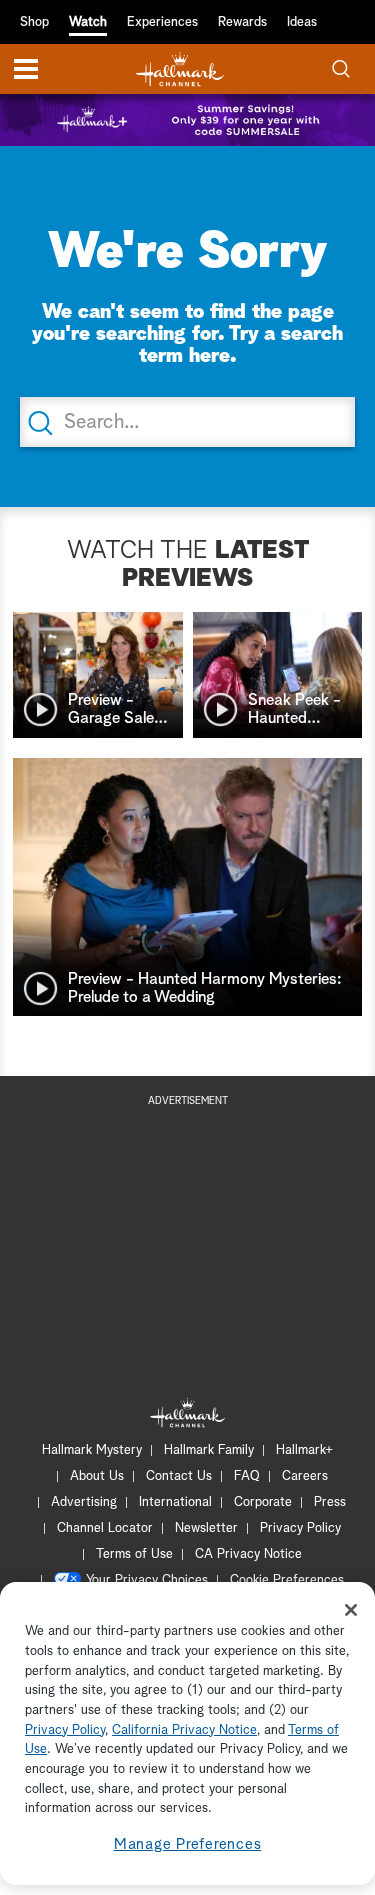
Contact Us (179, 1476)
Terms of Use (134, 1554)
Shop (34, 22)
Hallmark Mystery (92, 1450)
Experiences (162, 22)
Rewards (242, 22)
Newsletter (206, 1528)
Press (330, 1502)
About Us (97, 1476)
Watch (88, 22)
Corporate (263, 1502)
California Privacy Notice (184, 1730)
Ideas (302, 22)
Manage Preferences (188, 1844)
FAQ (247, 1476)
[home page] (180, 69)
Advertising (84, 1502)
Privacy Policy (300, 1528)
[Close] (351, 1610)
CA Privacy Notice (248, 1554)
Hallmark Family (209, 1450)
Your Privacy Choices (147, 1580)
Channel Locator (105, 1528)
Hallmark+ (304, 1450)
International (175, 1502)
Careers (305, 1476)
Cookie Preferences (287, 1580)
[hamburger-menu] (26, 69)
